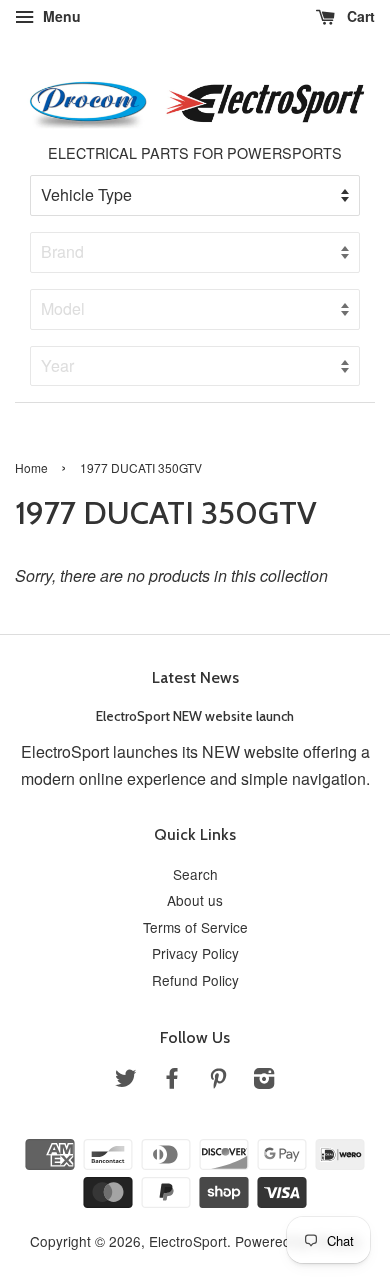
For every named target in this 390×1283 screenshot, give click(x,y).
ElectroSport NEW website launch (195, 716)
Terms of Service (195, 927)
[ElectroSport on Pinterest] (218, 1081)
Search (195, 874)
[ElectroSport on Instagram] (264, 1081)
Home (31, 467)
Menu (60, 16)
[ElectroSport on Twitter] (126, 1081)
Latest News (195, 677)
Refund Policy (195, 980)
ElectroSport (188, 1241)
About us (195, 900)
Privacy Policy (195, 953)
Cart (359, 16)
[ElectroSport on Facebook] (172, 1081)
